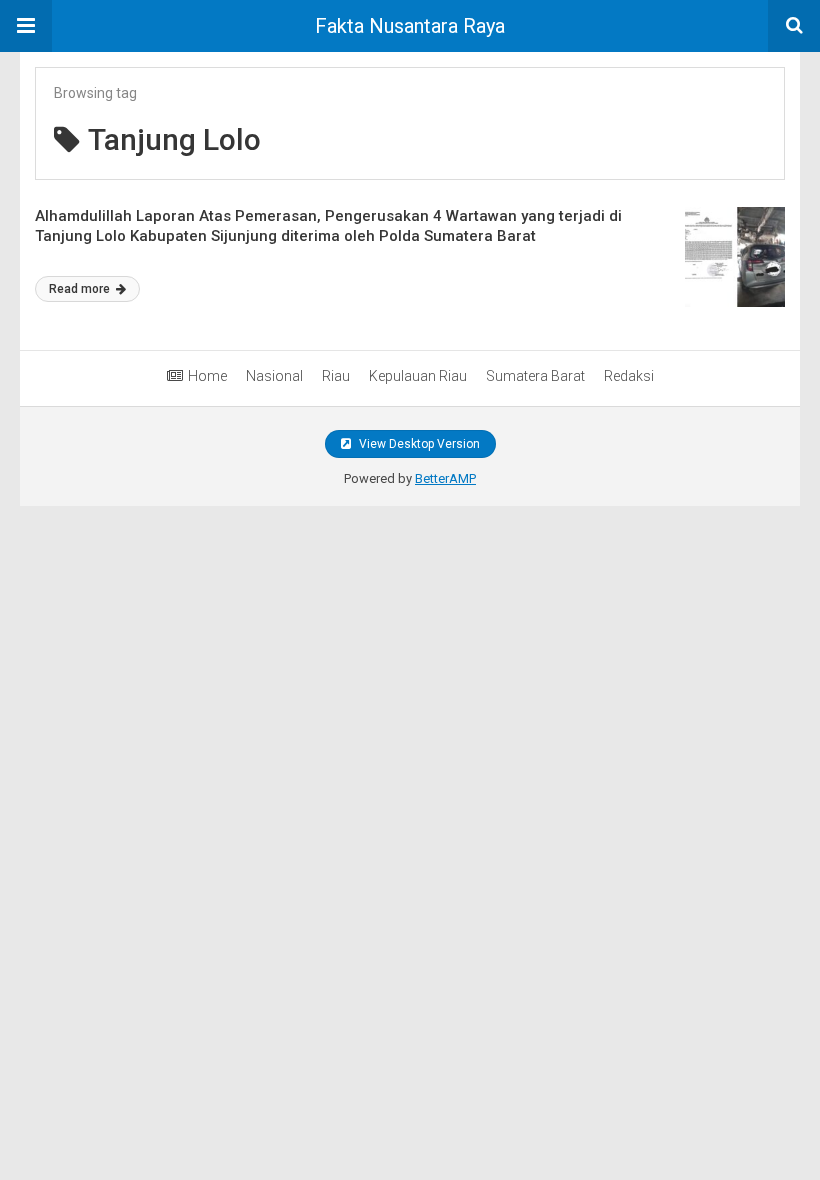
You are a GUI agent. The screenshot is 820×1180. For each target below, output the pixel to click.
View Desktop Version (418, 444)
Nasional (274, 376)
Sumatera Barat (535, 376)
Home (207, 376)
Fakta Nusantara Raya (410, 26)
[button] (26, 26)
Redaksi (629, 376)
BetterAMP (445, 478)
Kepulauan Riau (418, 376)
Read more (81, 289)
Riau (336, 376)
